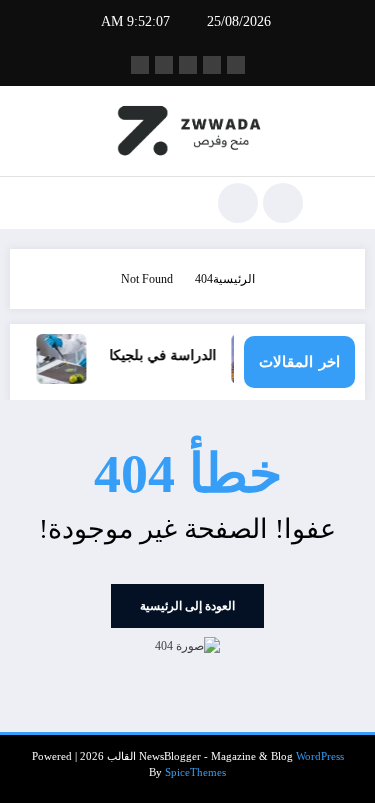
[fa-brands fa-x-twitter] (212, 65)
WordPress (320, 756)
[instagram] (164, 65)
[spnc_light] (238, 203)
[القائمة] (339, 203)
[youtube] (140, 65)
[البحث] (283, 203)
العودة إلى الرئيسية (187, 606)
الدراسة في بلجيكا (166, 355)
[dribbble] (188, 65)
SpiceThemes (195, 772)
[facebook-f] (236, 65)
